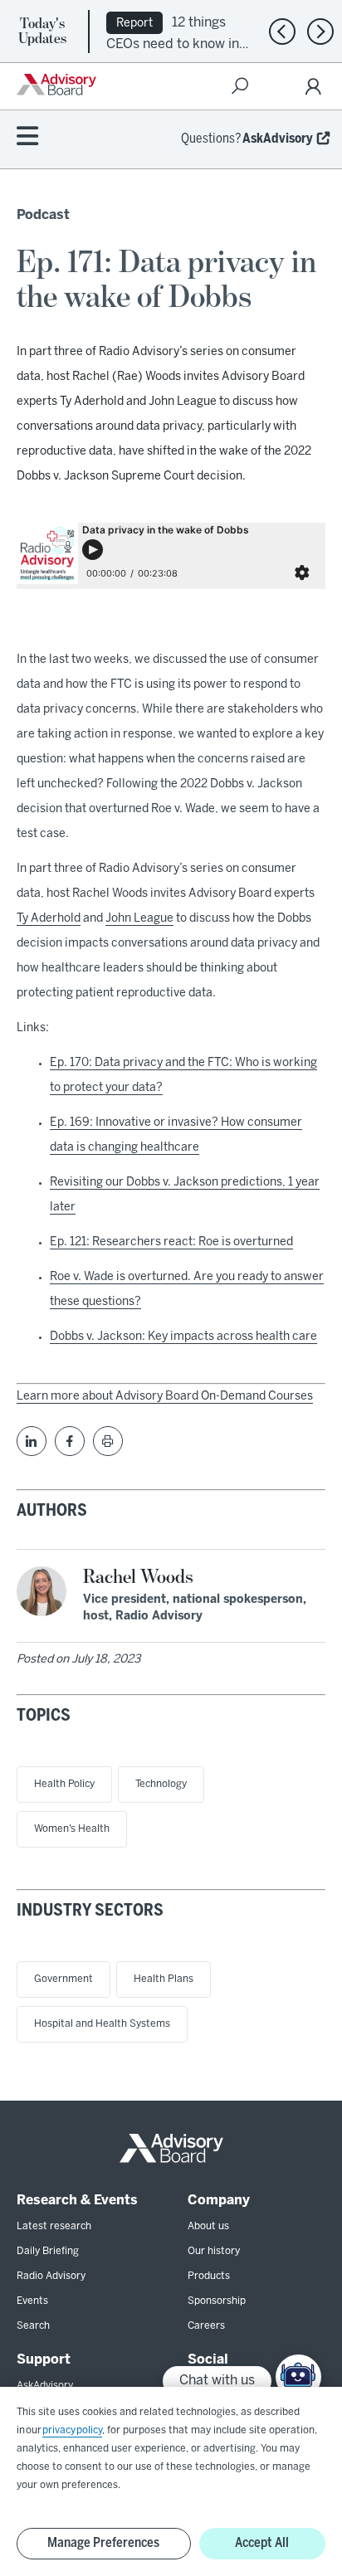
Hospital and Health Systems (102, 2024)
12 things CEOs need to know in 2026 (173, 43)
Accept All (262, 2543)
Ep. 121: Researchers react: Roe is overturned (171, 1242)
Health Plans (164, 1979)
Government (64, 1979)
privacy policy (72, 2430)
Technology (161, 1784)
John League (139, 919)
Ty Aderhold (49, 919)
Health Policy (64, 1784)
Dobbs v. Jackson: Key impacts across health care (183, 1337)
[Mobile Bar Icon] (27, 137)
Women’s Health (72, 1829)
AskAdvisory (278, 139)
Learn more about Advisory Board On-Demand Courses (165, 1397)
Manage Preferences (103, 2543)
